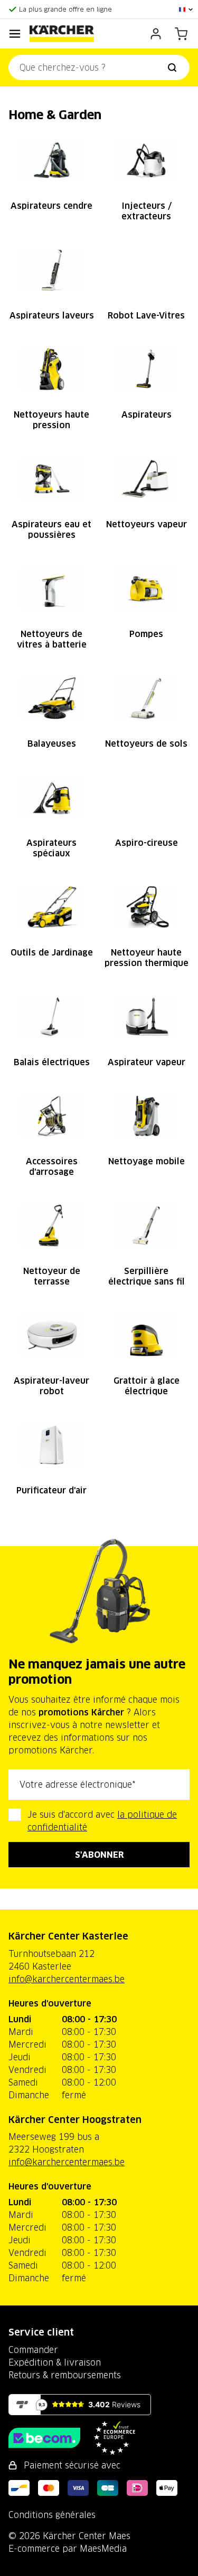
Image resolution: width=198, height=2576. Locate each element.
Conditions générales (52, 2515)
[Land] (186, 9)
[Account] (156, 34)
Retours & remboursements (65, 2375)
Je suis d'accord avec (102, 1821)
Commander (33, 2350)
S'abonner (99, 1855)
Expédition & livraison (55, 2362)
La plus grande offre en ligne (65, 9)
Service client (41, 2332)
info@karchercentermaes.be (67, 1979)
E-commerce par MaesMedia (68, 2549)
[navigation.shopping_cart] (181, 34)
